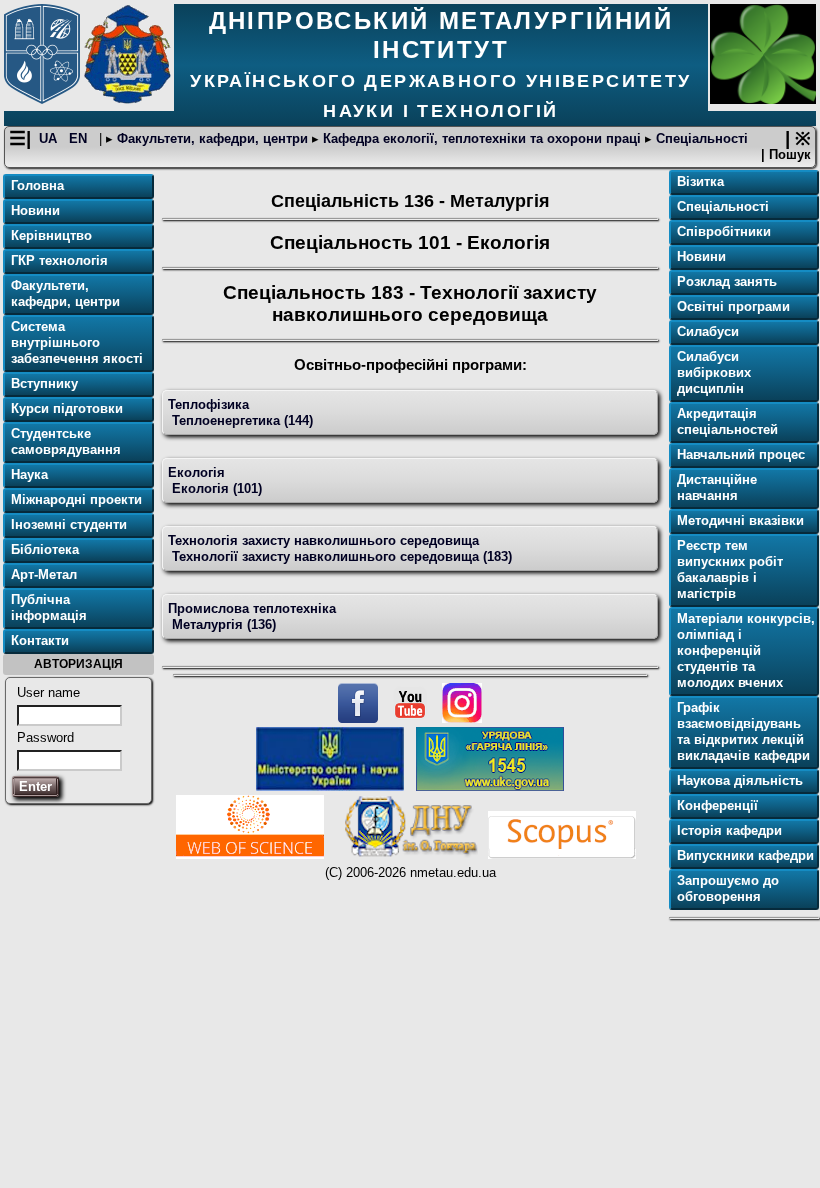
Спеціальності (700, 138)
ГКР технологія (59, 260)
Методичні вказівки (740, 520)
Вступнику (44, 383)
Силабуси (708, 331)
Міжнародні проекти (76, 499)
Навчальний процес (741, 454)
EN (80, 138)
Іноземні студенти (69, 524)
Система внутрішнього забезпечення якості (77, 342)
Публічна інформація (49, 607)
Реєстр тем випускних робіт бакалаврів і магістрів (730, 569)
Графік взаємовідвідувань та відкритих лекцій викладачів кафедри (743, 731)
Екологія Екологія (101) (215, 480)
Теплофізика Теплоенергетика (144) (240, 412)
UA (50, 138)
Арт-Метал (44, 574)
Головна (37, 185)
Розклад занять (727, 281)
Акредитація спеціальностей (727, 421)
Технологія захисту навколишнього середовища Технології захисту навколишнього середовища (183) (340, 548)
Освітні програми (733, 306)
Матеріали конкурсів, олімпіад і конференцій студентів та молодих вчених (746, 650)
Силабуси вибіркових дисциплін (714, 372)
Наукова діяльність (740, 780)
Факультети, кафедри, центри (212, 138)
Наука (29, 474)
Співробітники (724, 231)
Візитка (700, 181)
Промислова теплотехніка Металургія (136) (252, 616)
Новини (35, 210)
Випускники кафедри (745, 855)
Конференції (717, 805)
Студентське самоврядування (66, 441)
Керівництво (51, 235)
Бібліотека (45, 549)
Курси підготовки (67, 408)
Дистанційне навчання (717, 487)
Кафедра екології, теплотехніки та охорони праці (482, 138)
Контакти (40, 640)
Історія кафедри (729, 830)
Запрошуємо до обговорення (728, 888)
